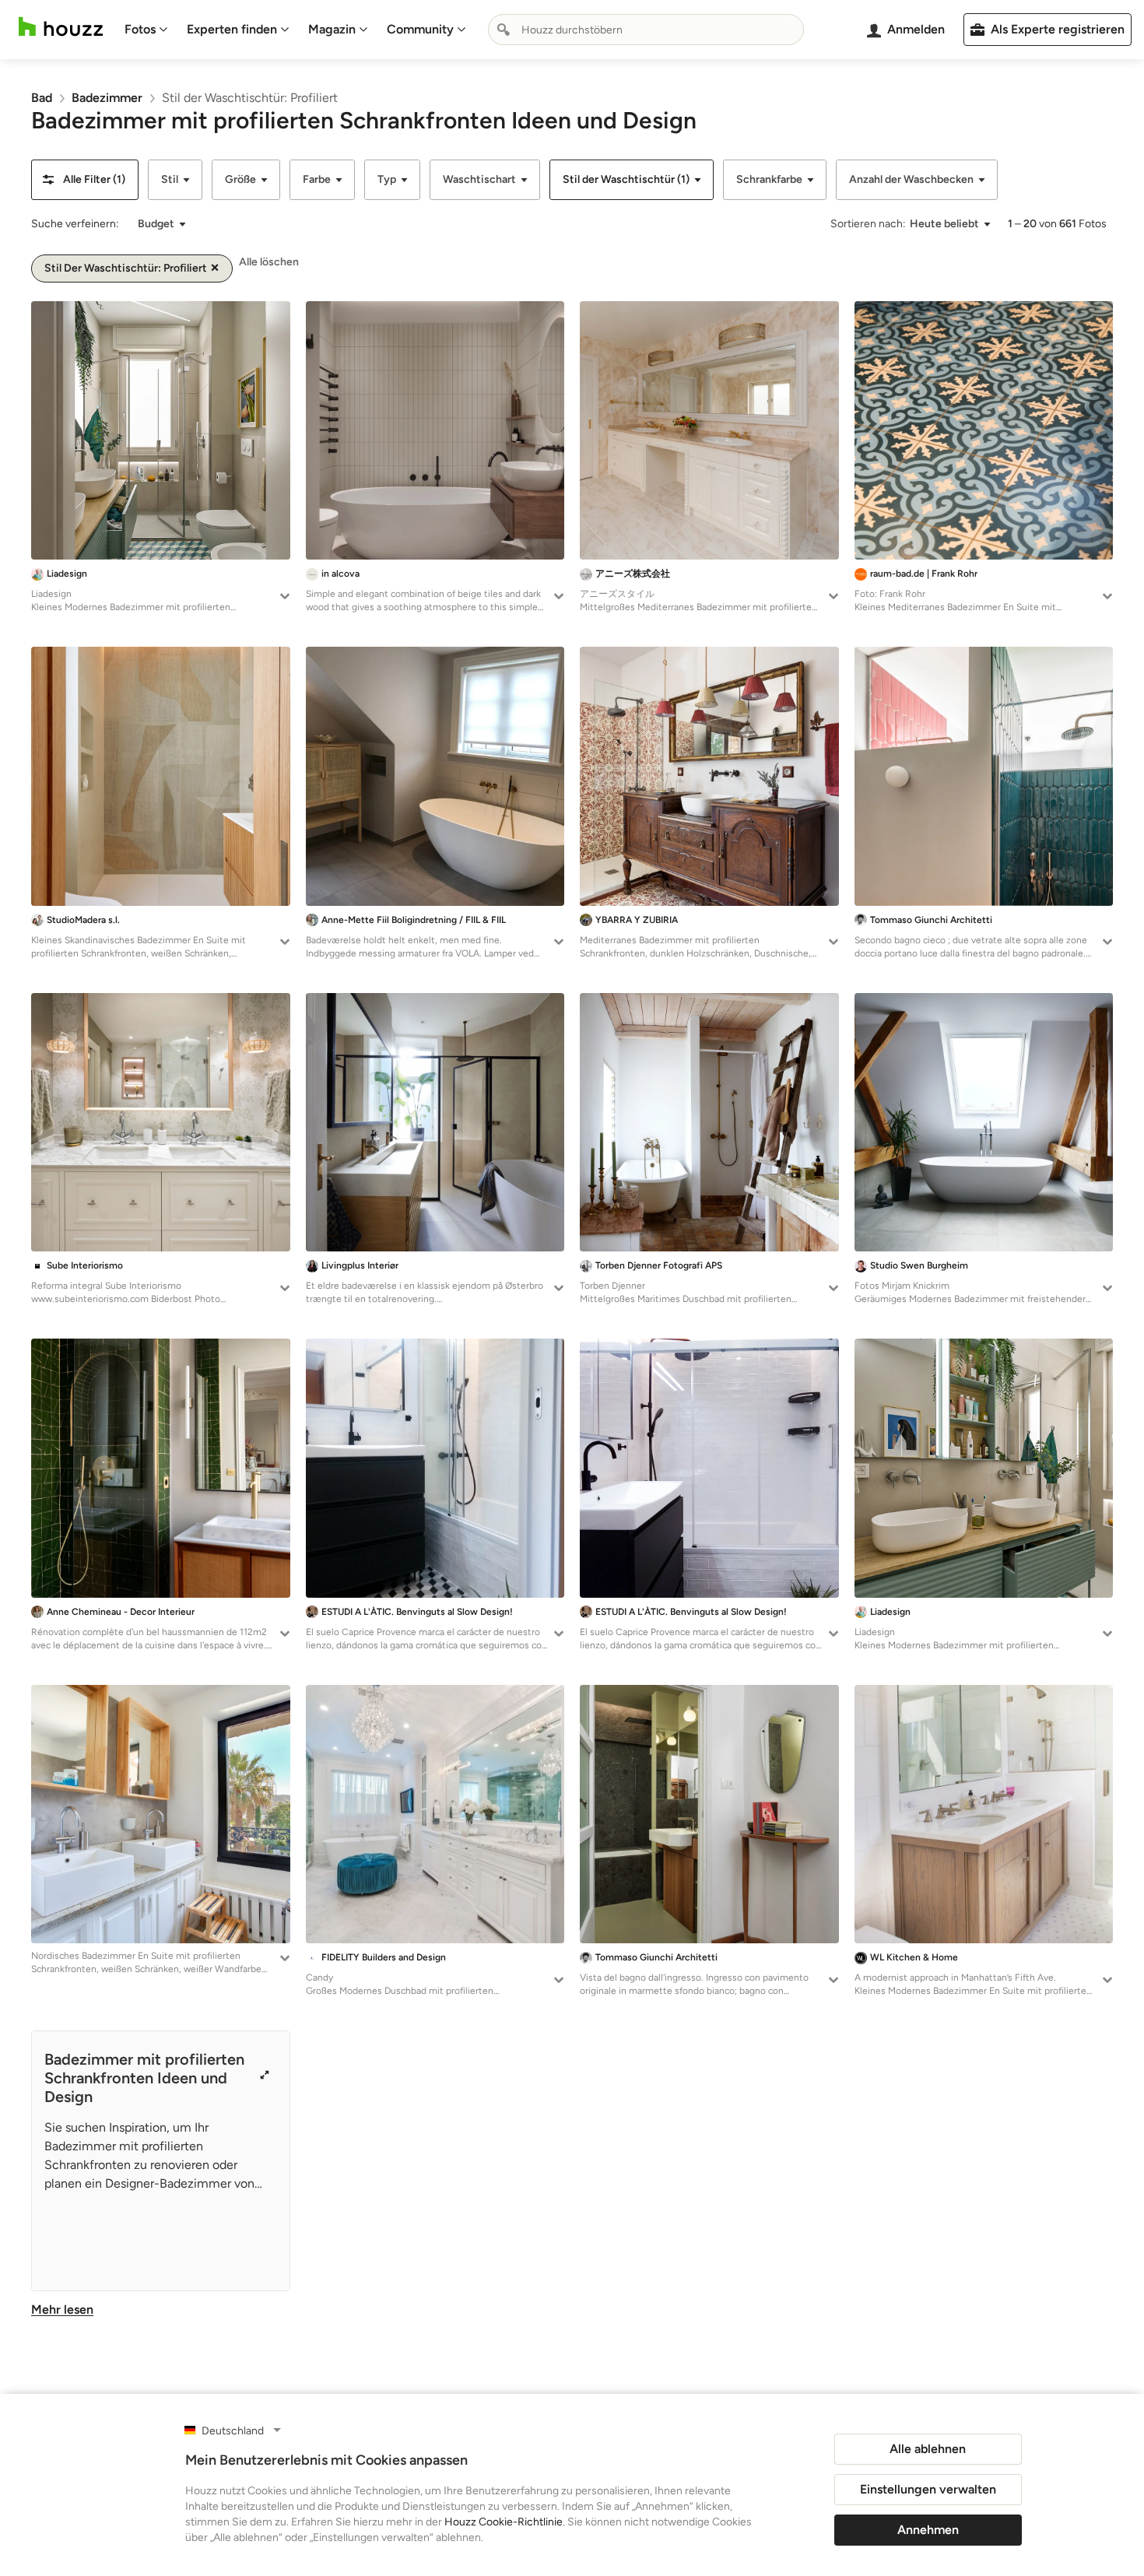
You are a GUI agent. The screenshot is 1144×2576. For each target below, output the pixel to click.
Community (420, 29)
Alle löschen (269, 262)
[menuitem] (146, 30)
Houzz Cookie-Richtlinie (504, 2522)
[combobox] (646, 30)
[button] (85, 180)
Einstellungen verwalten (928, 2489)
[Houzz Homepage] (61, 27)
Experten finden (232, 29)
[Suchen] (504, 30)
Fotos (140, 29)
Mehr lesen (62, 2309)
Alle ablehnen (928, 2449)
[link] (42, 98)
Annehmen (928, 2530)
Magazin (332, 29)
